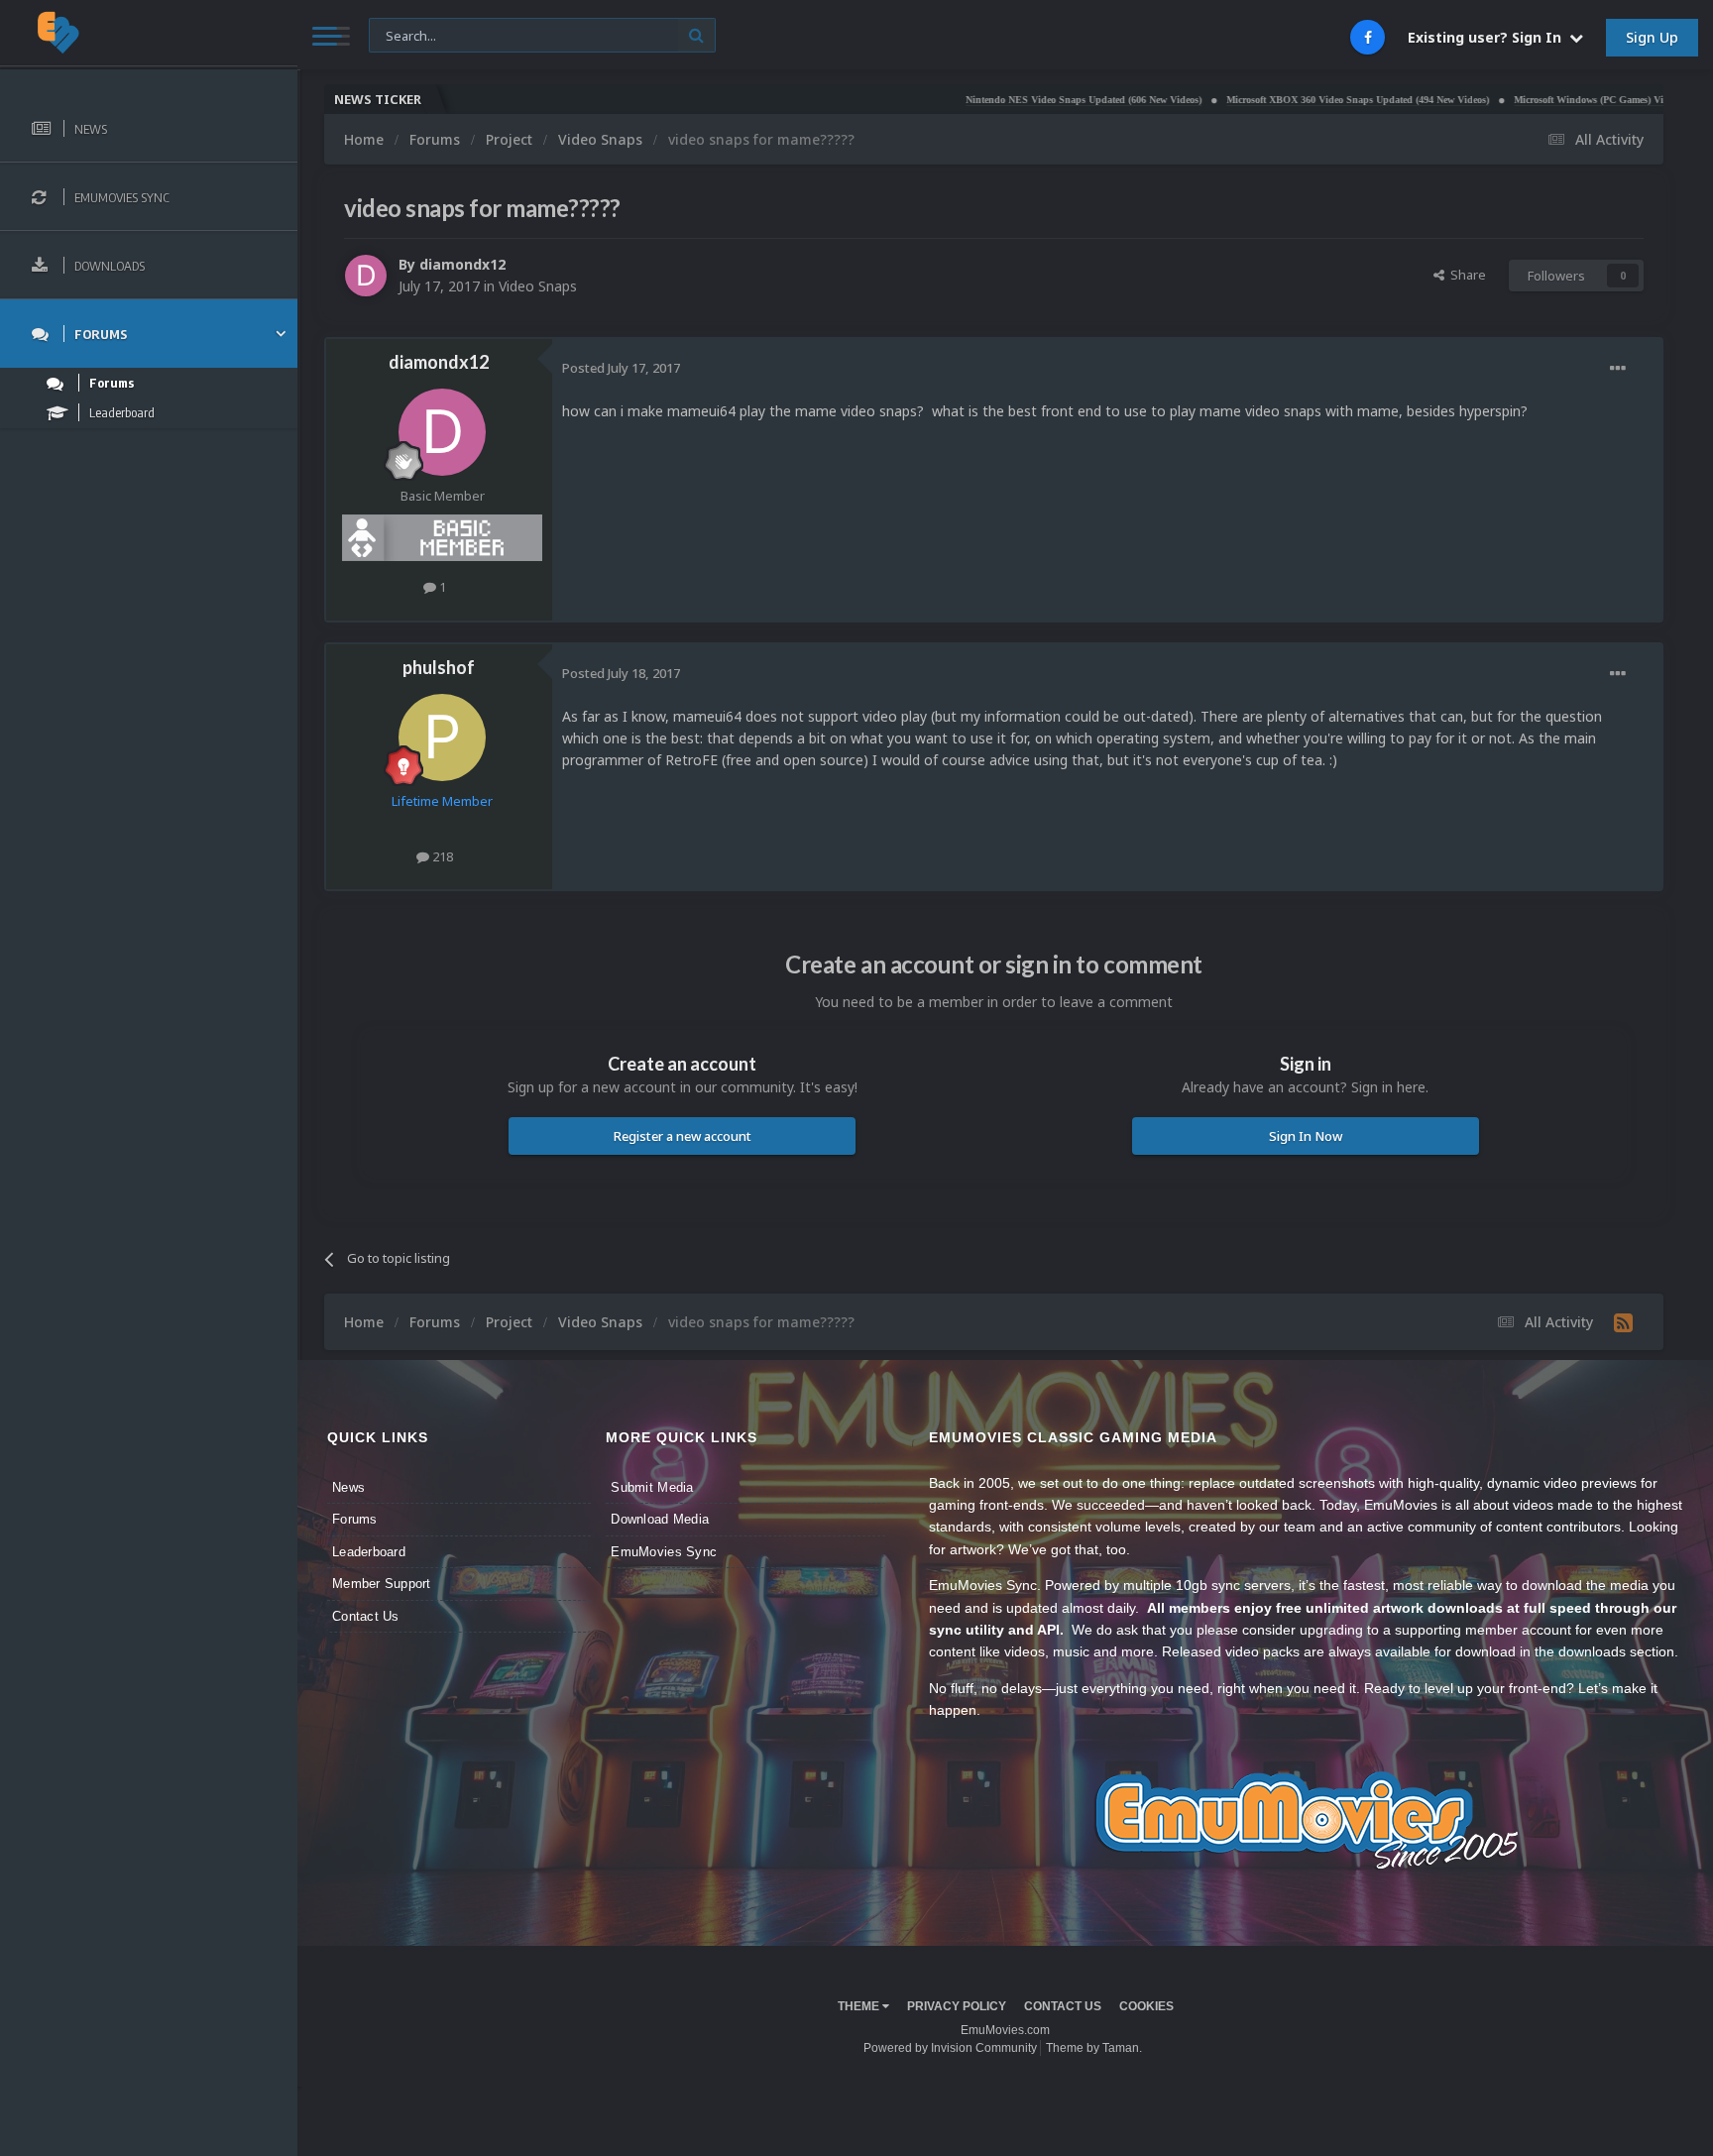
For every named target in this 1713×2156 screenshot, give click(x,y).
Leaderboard (369, 1552)
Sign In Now (1306, 1136)
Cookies (1146, 2006)
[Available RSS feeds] (1623, 1322)
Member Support (382, 1584)
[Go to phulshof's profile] (442, 738)
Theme (860, 2006)
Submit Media (652, 1487)
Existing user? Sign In (1488, 37)
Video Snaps (538, 286)
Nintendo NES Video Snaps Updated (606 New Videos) (1011, 100)
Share (1465, 275)
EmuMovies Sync (664, 1552)
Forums (355, 1519)
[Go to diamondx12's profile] (366, 276)
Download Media (660, 1519)
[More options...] (1618, 369)
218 (441, 856)
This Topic (411, 34)
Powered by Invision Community (950, 2048)
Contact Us (366, 1616)
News (348, 1487)
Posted (621, 368)
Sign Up (1652, 37)
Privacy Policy (957, 2006)
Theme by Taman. (1094, 2048)
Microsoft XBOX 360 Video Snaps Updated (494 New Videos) (1285, 100)
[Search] (696, 35)
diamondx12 (462, 264)
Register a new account (683, 1136)
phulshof (439, 667)
